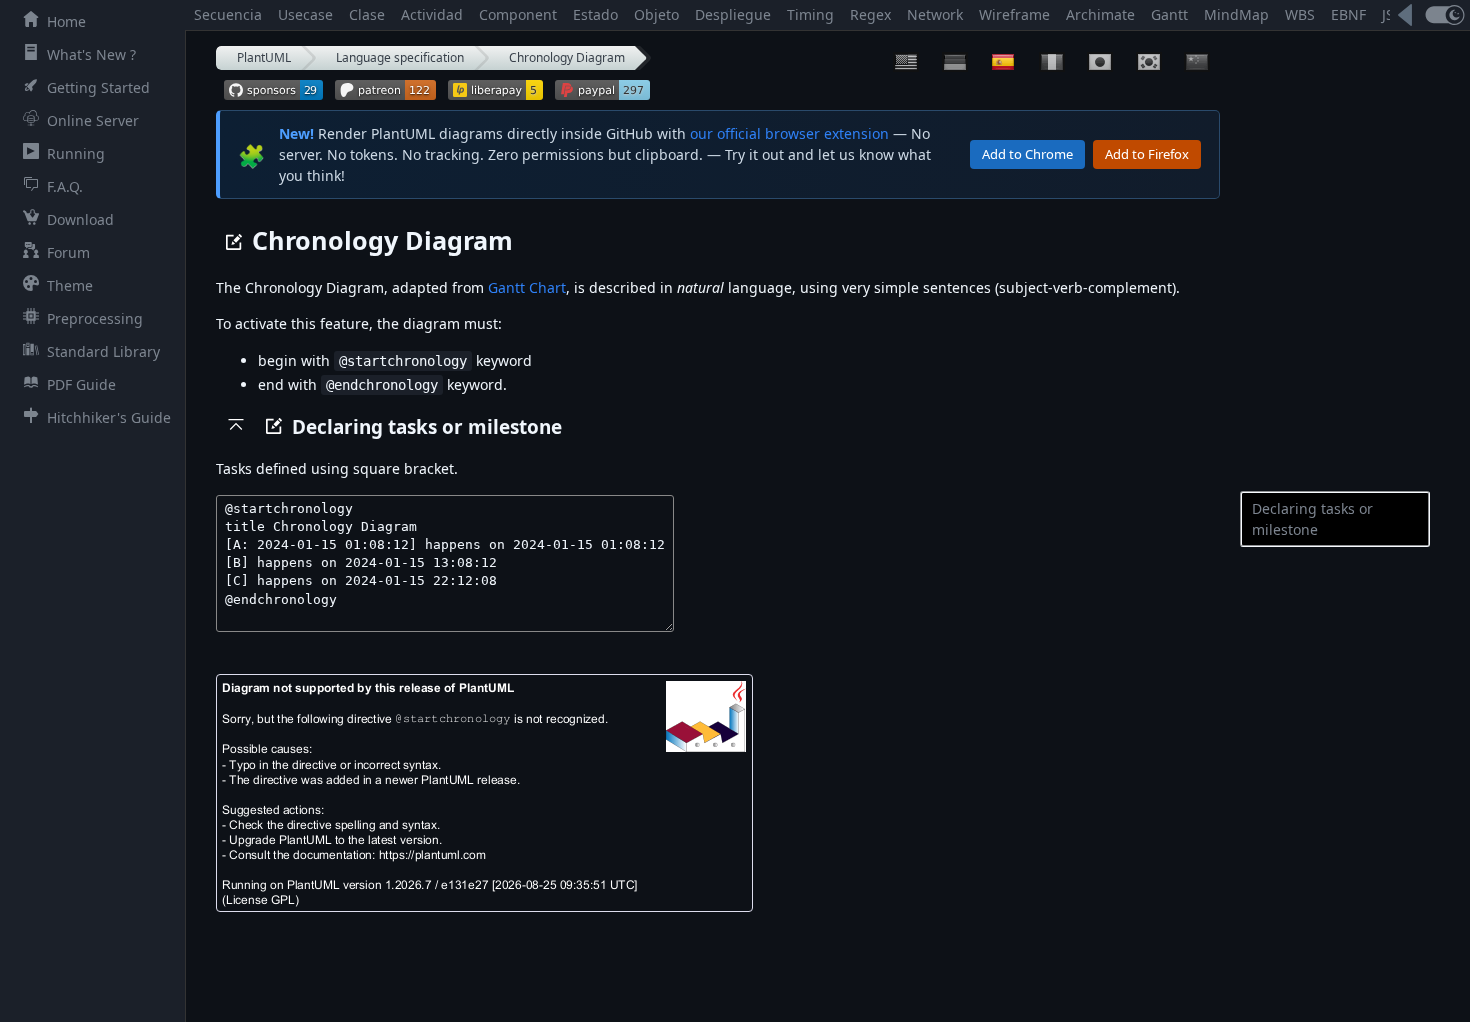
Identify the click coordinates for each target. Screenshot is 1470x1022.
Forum (68, 252)
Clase (367, 14)
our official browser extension (789, 133)
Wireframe (1014, 14)
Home (66, 21)
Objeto (656, 14)
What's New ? (91, 54)
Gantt (1169, 14)
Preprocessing (95, 318)
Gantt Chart (527, 287)
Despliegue (733, 14)
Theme (70, 285)
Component (518, 14)
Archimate (1100, 14)
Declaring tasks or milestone (1312, 519)
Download (80, 219)
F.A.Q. (65, 186)
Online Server (93, 120)
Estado (595, 14)
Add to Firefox (1147, 154)
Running (76, 153)
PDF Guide (81, 384)
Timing (810, 14)
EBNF (1348, 14)
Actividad (432, 14)
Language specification (400, 57)
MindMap (1236, 14)
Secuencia (228, 14)
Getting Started (98, 87)
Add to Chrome (1027, 154)
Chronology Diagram (567, 57)
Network (935, 14)
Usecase (305, 14)
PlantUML (264, 57)
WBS (1300, 14)
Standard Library (103, 351)
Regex (870, 14)
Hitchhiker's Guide (109, 417)
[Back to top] (236, 424)
